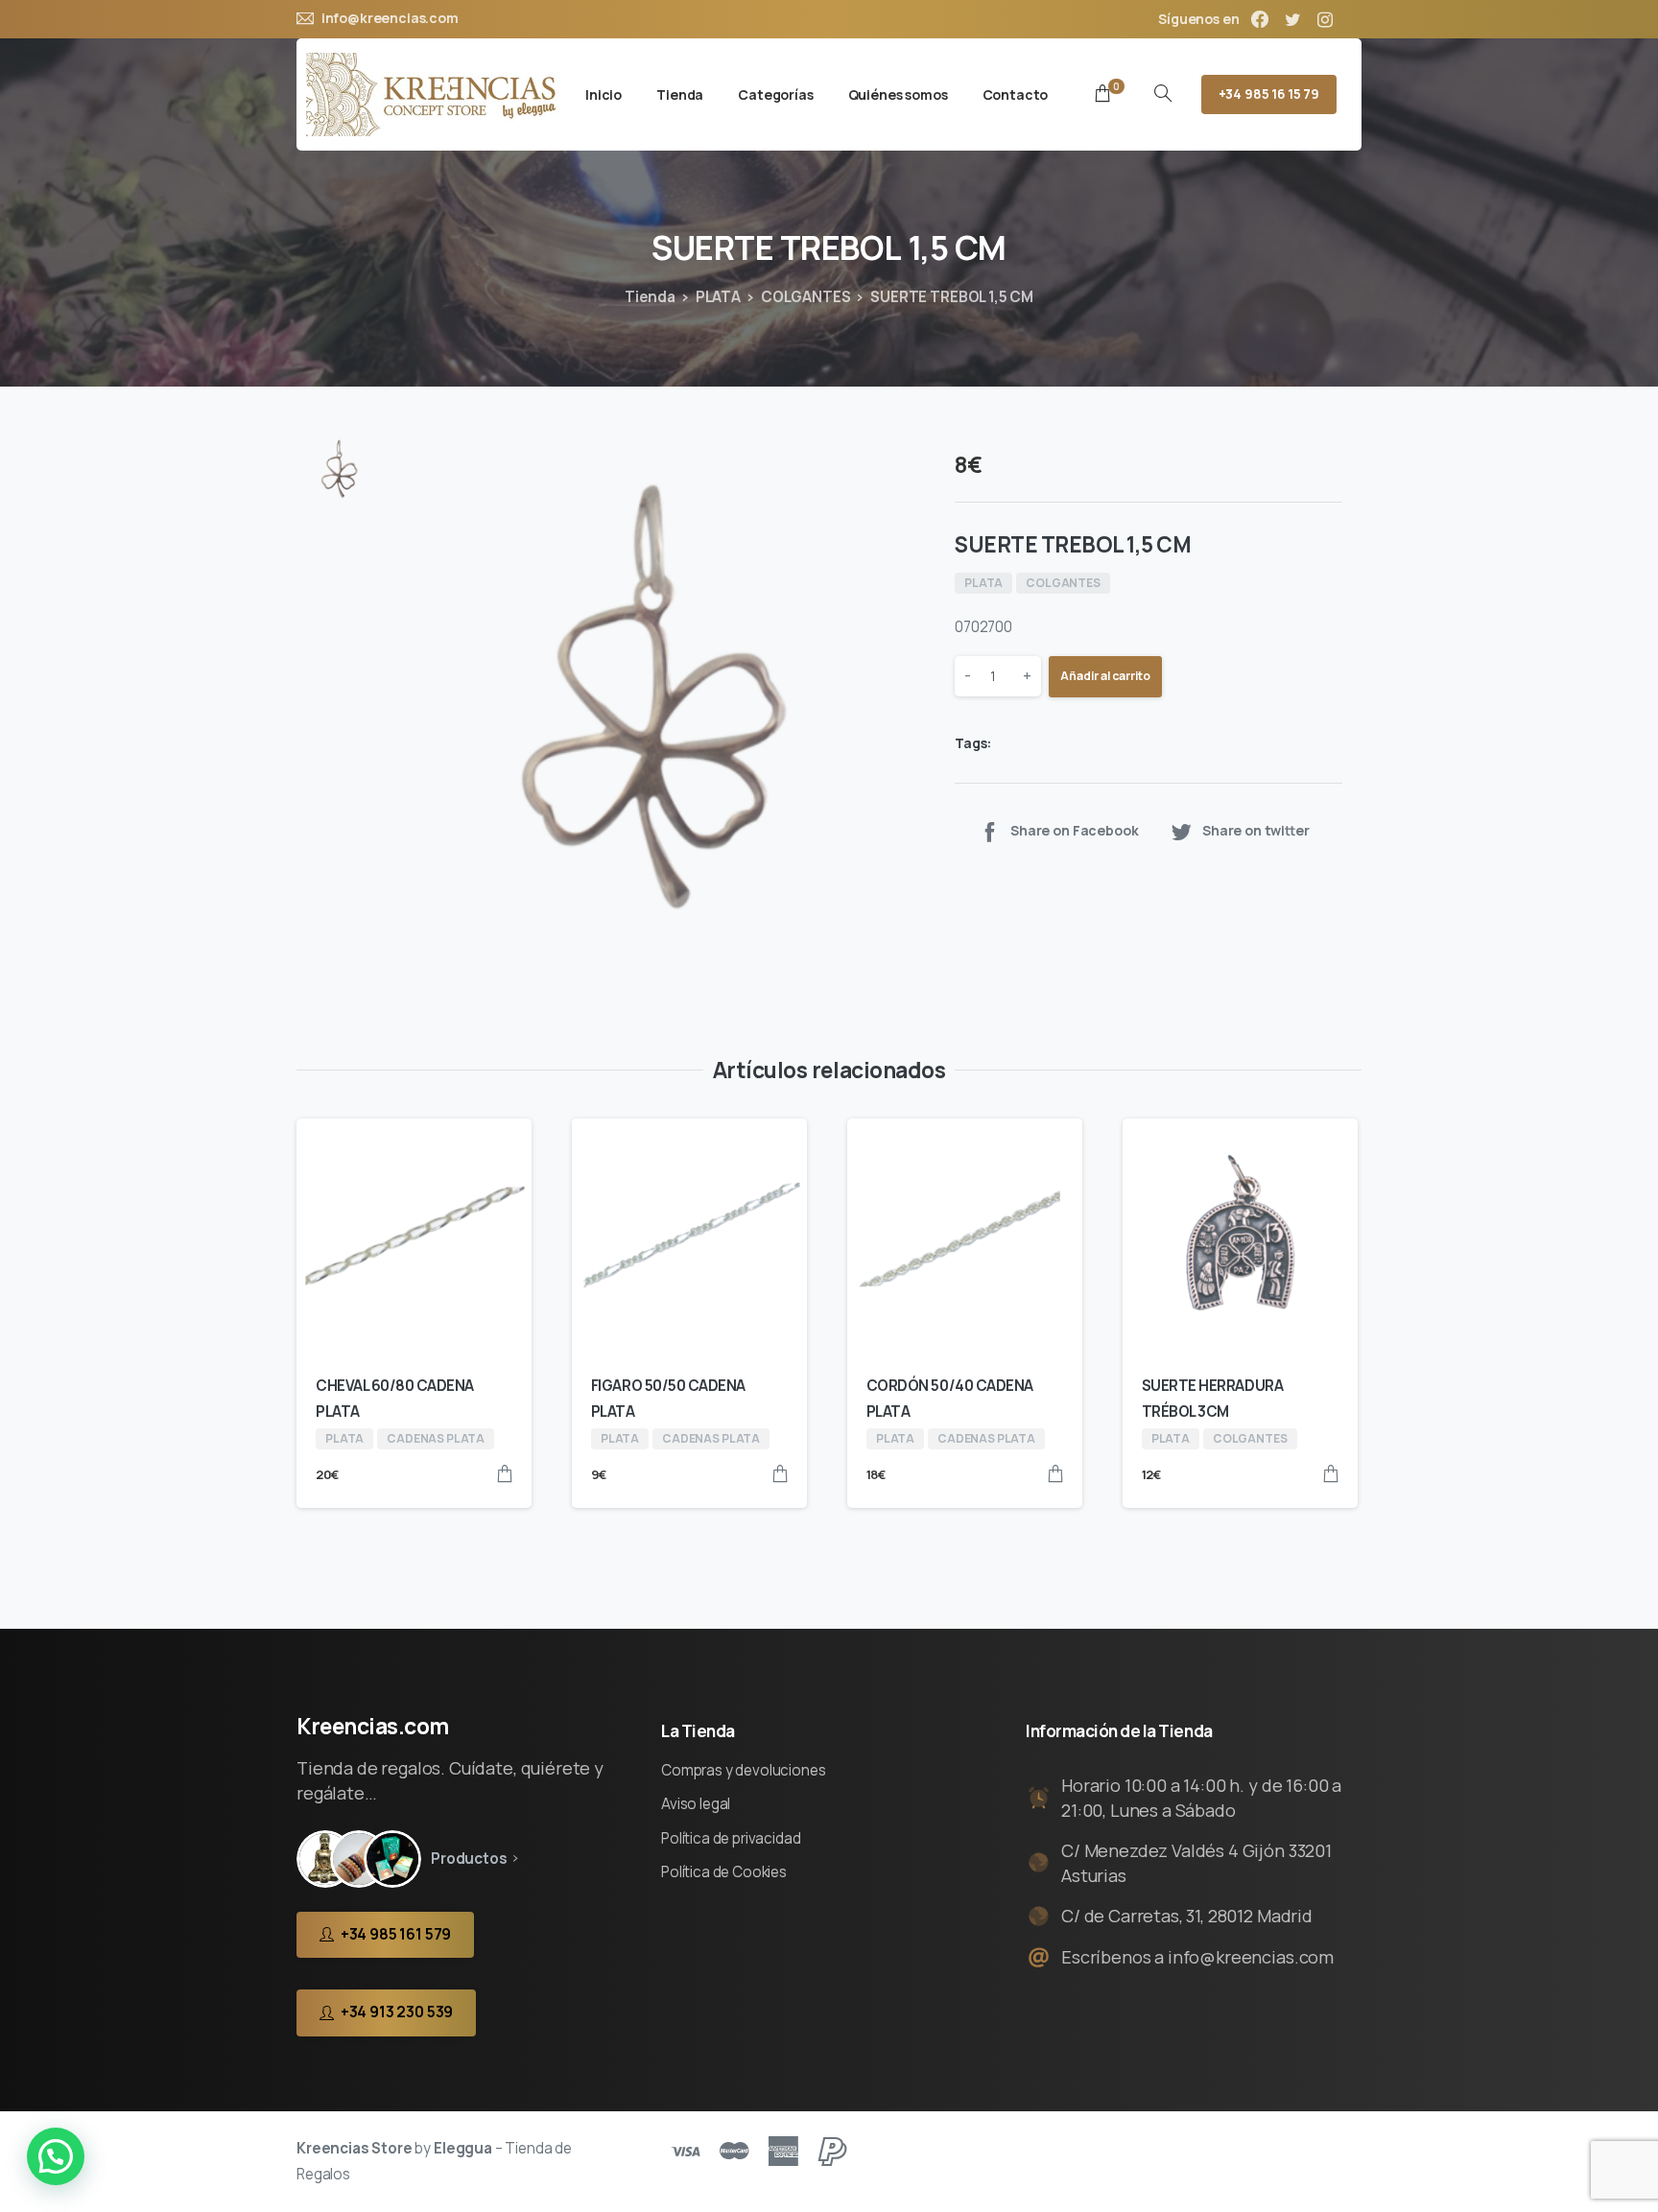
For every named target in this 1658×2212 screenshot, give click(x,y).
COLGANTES (806, 297)
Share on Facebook (1074, 831)
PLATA (718, 297)
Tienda (650, 297)
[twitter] (1292, 19)
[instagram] (1325, 19)
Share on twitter (1256, 831)
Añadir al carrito (1105, 677)
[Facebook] (1260, 19)
